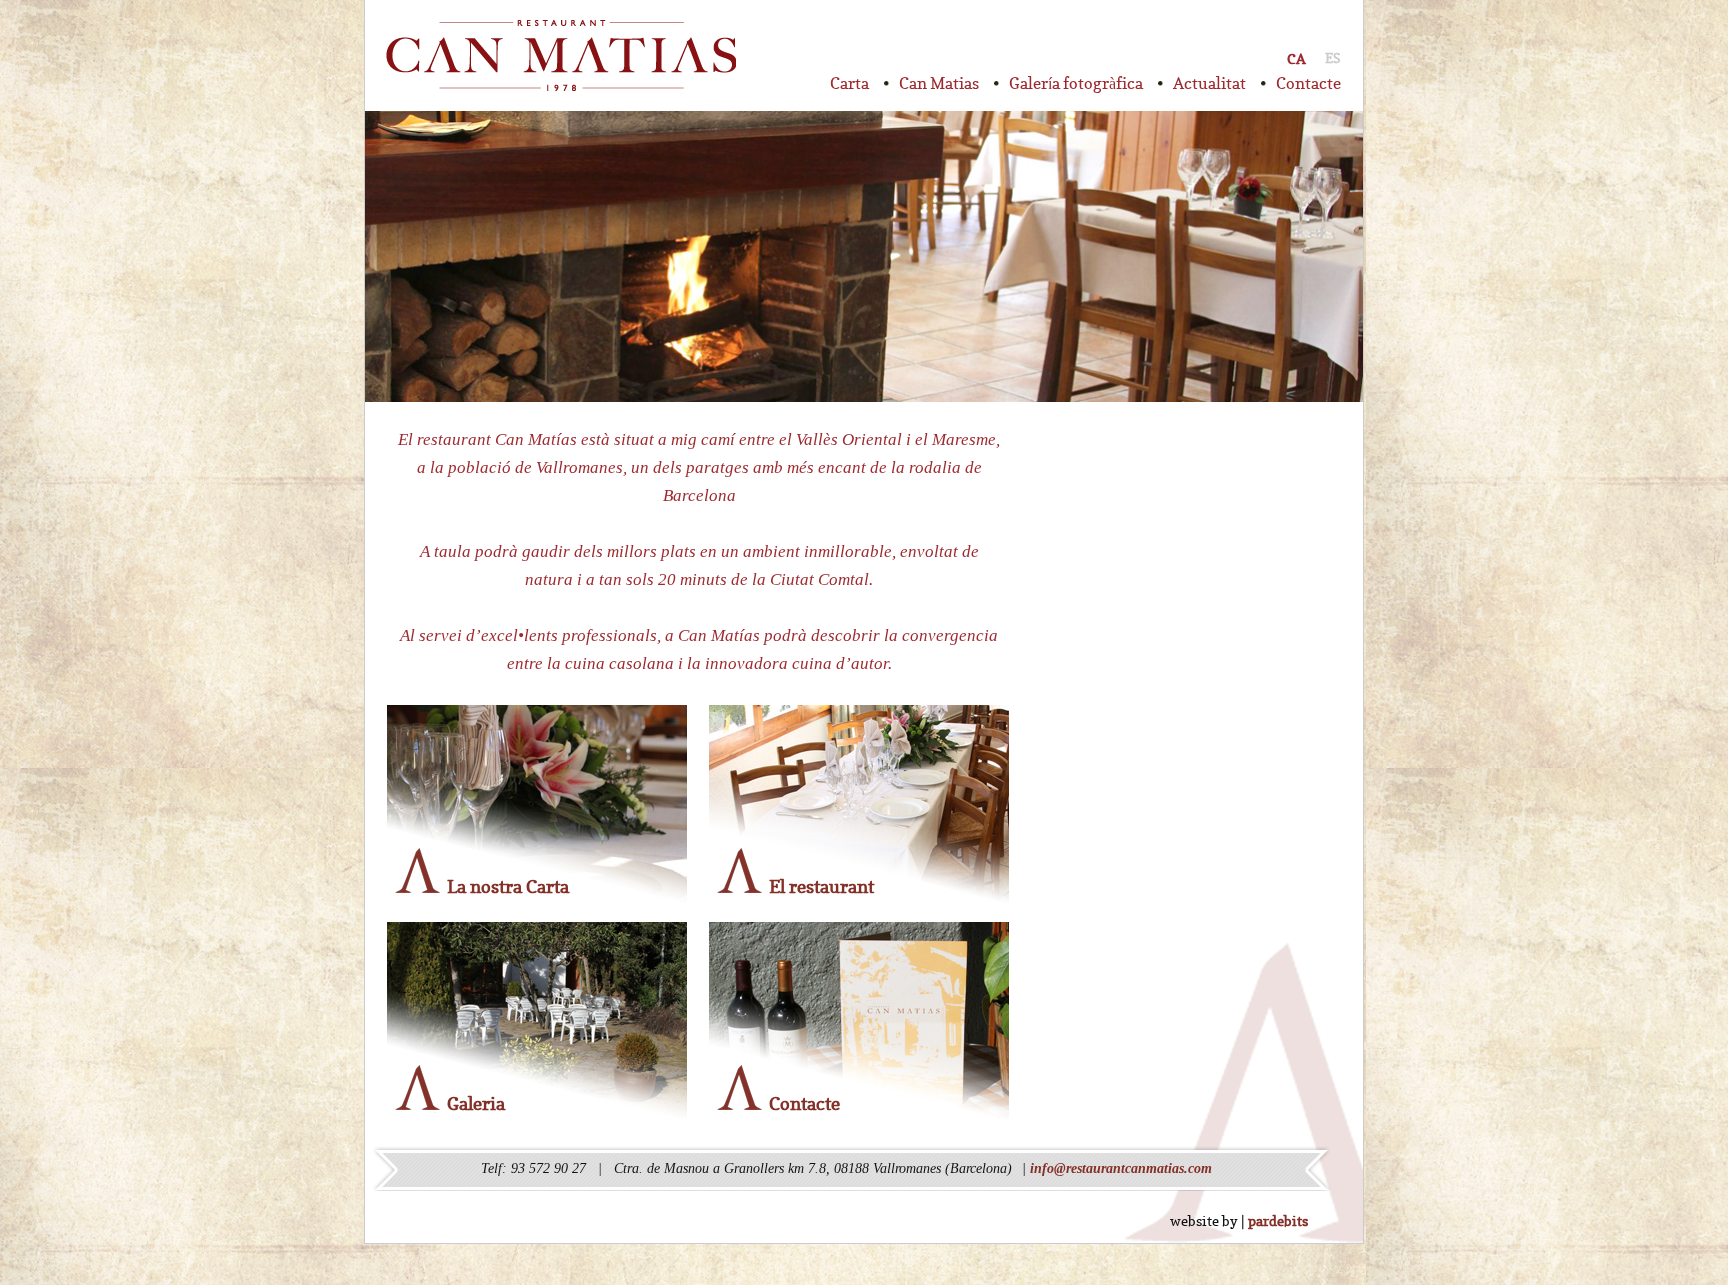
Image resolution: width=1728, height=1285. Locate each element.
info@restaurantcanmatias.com (1121, 1168)
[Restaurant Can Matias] (561, 55)
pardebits (1278, 1220)
